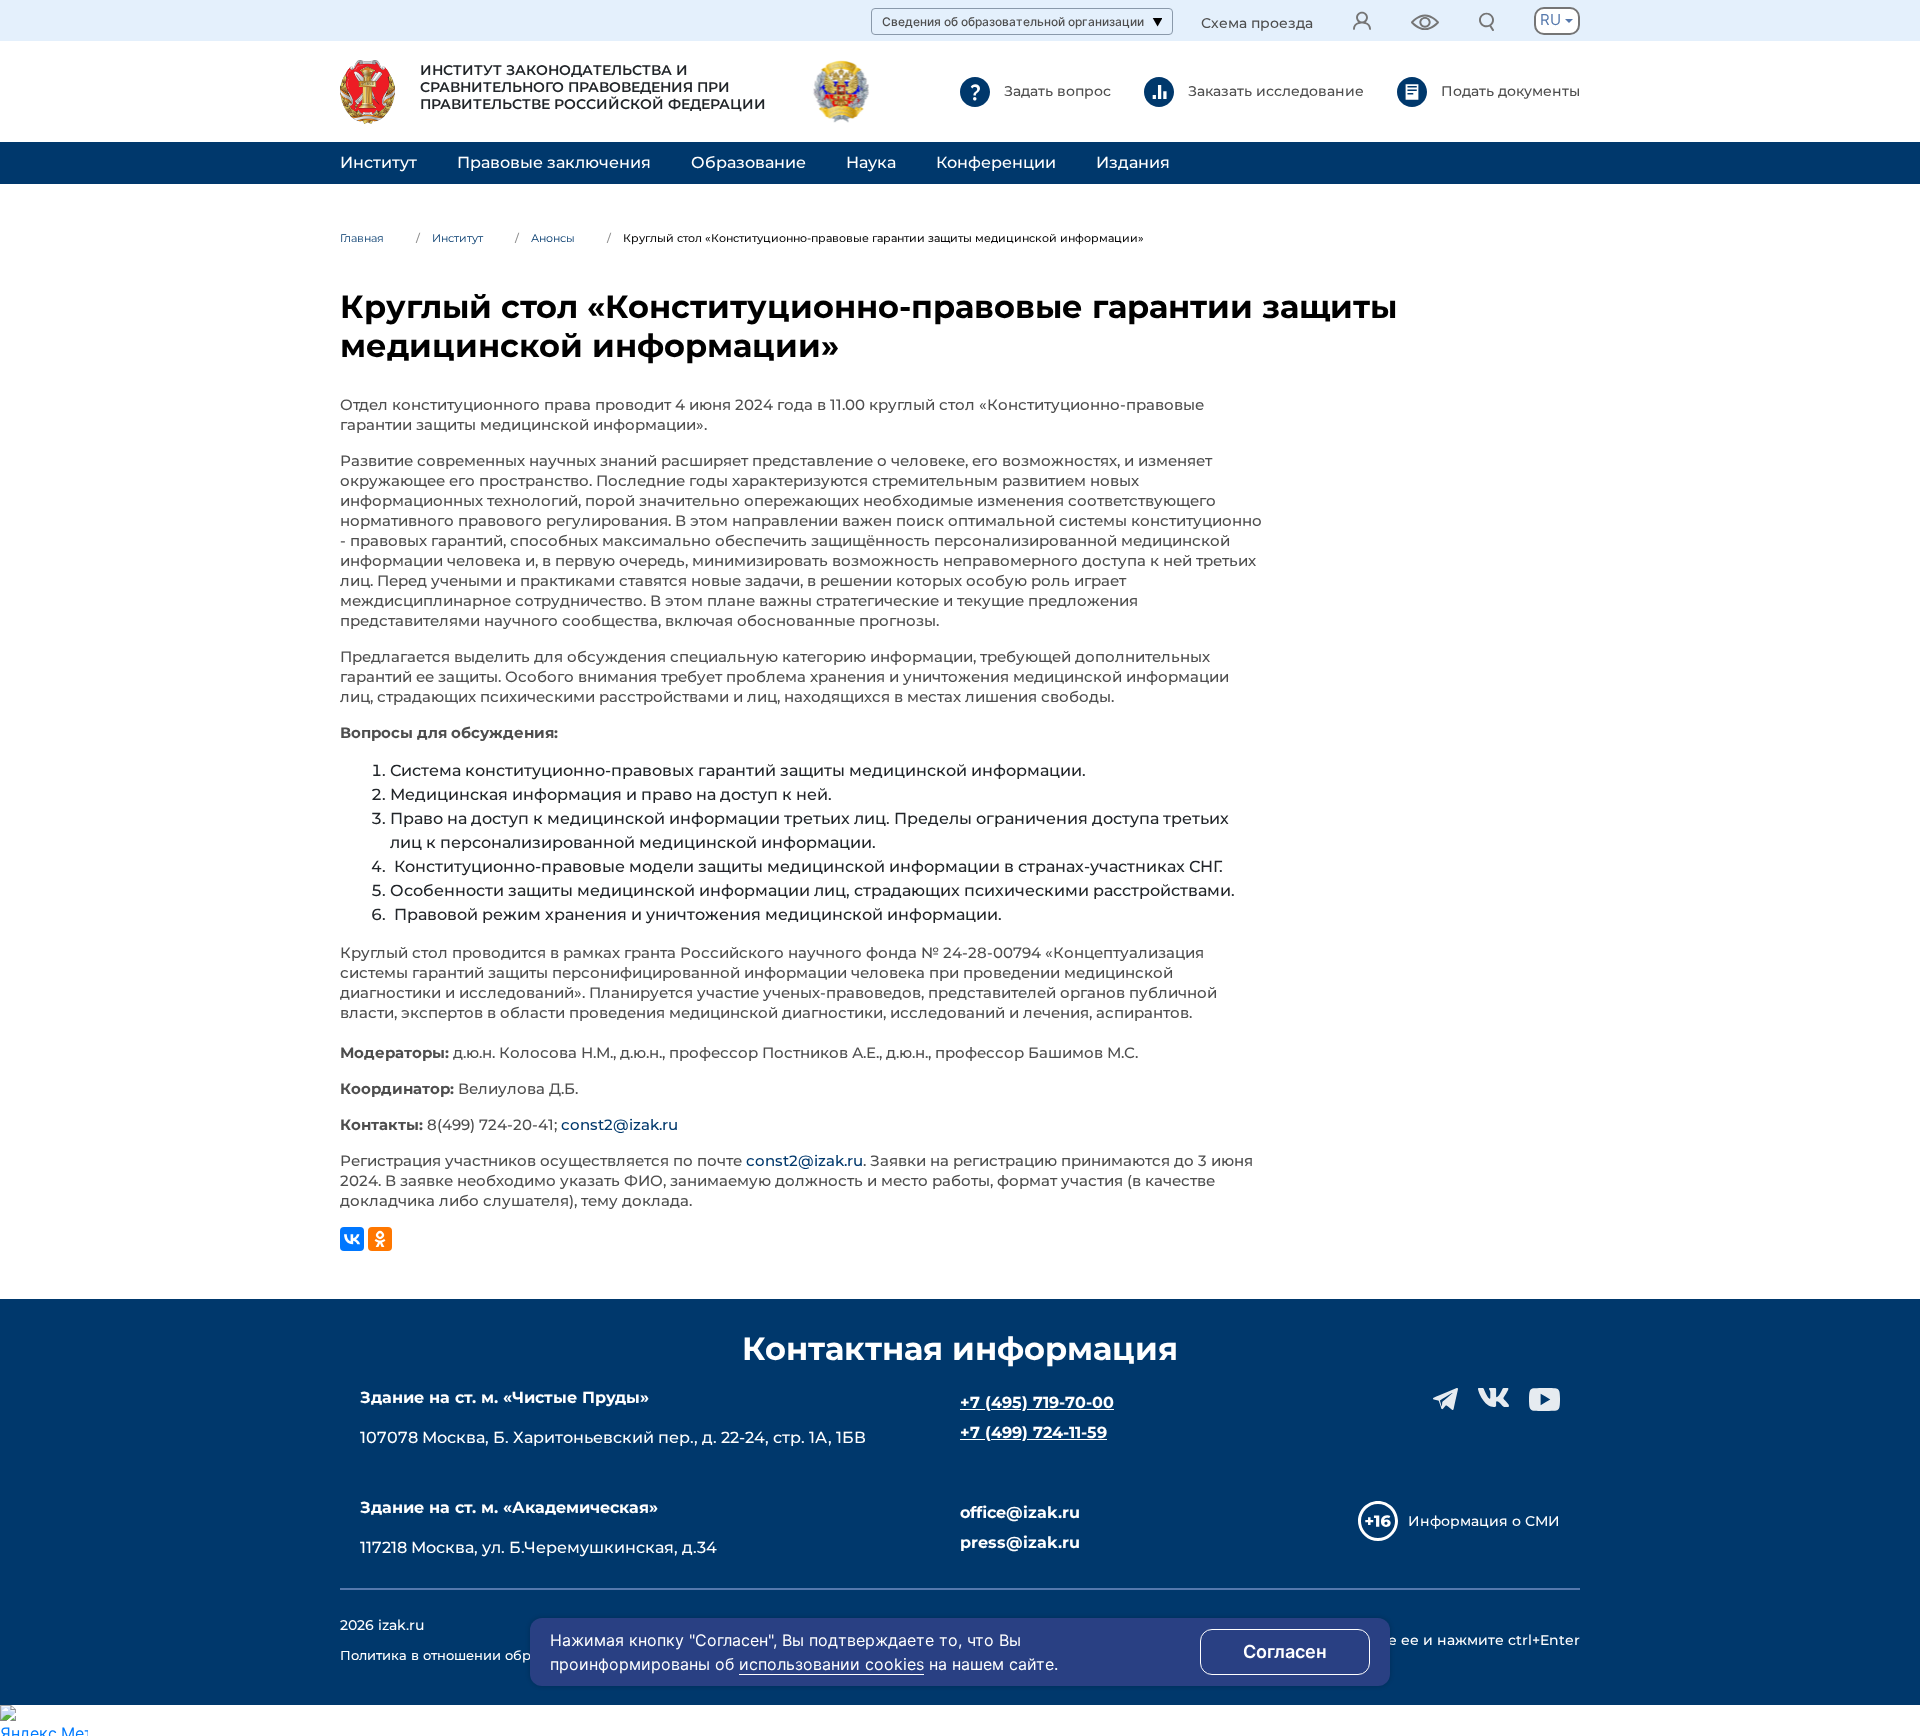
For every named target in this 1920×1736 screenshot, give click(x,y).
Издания (1133, 162)
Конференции (996, 162)
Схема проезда (1257, 23)
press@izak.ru (1020, 1542)
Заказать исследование (1274, 90)
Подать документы (1508, 90)
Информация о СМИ (1484, 1521)
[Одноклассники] (380, 1239)
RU (1552, 19)
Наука (871, 162)
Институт (378, 162)
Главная (362, 238)
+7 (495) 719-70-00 (1037, 1402)
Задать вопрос (1055, 90)
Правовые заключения (554, 162)
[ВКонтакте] (352, 1239)
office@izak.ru (1020, 1512)
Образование (748, 162)
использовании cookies (831, 1664)
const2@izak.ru (619, 1124)
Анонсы (553, 238)
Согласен (1285, 1651)
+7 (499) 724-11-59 (1033, 1432)
